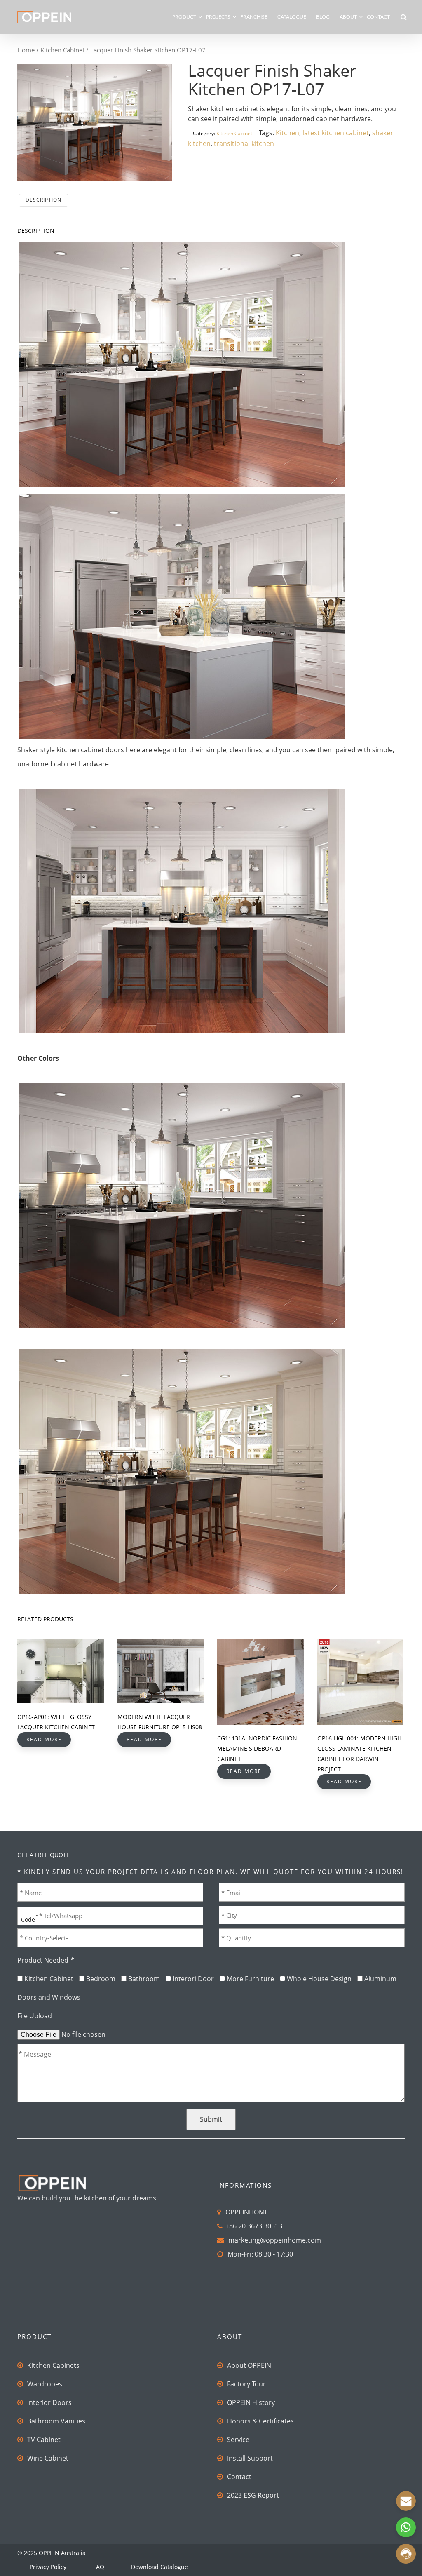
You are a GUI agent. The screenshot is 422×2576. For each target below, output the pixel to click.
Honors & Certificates (260, 2421)
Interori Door (193, 1979)
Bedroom (101, 1979)
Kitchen (287, 133)
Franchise (254, 17)
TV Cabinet (44, 2440)
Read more (44, 1739)
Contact (378, 17)
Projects (218, 17)
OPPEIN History (251, 2402)
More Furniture (250, 1979)
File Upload (35, 2016)
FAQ (99, 2567)
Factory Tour (246, 2384)
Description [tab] (43, 200)
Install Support (250, 2458)
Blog (323, 17)
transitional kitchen (244, 143)
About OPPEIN (249, 2365)
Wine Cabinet (48, 2458)
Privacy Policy (48, 2567)
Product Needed (46, 1960)
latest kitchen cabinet (336, 133)
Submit (211, 2119)
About (348, 17)
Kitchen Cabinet (62, 50)
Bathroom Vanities (56, 2421)
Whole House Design (319, 1979)
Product (184, 17)
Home (26, 50)
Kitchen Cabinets (53, 2365)
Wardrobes (45, 2384)
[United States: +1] (27, 1915)
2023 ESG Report (253, 2495)
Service (238, 2440)
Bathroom (144, 1979)
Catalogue (292, 17)
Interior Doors (49, 2402)
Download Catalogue (159, 2567)
